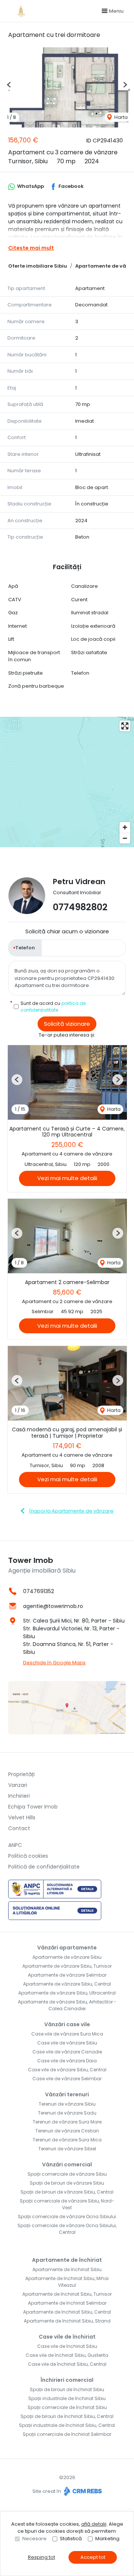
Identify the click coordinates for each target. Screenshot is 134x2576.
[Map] (67, 782)
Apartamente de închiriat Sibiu (67, 2269)
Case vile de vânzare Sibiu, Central (67, 2070)
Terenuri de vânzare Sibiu (67, 2104)
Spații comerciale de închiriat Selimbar (67, 2434)
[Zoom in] (125, 827)
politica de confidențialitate (53, 1007)
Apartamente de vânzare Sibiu (67, 1957)
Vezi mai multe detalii (67, 1178)
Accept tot (93, 2557)
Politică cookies (28, 1856)
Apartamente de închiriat (67, 2260)
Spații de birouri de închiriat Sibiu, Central (67, 2416)
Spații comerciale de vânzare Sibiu (67, 2174)
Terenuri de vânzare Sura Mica (67, 2140)
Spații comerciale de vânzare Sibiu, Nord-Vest (67, 2204)
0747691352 (39, 1591)
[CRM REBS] (82, 2491)
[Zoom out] (125, 838)
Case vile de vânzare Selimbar (67, 2079)
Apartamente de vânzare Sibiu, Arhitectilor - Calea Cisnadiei (67, 2005)
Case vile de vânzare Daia (67, 2061)
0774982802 (80, 907)
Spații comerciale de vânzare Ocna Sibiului (67, 2216)
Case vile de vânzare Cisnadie (67, 2052)
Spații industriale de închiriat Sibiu (67, 2398)
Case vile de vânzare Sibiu (67, 2043)
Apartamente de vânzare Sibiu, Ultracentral (67, 1993)
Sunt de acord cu (53, 1007)
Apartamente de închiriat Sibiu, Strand (67, 2321)
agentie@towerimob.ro (53, 1606)
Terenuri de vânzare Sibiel (67, 2149)
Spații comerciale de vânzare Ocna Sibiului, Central (67, 2229)
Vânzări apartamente (67, 1948)
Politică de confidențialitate (44, 1867)
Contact (19, 1828)
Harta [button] (120, 117)
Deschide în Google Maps (54, 1663)
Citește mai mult (31, 248)
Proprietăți (21, 1774)
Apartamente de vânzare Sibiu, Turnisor (67, 1966)
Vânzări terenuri (67, 2094)
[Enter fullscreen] (125, 726)
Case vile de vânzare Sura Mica (67, 2034)
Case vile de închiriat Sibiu (67, 2346)
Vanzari (18, 1785)
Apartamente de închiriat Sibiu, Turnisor (67, 2294)
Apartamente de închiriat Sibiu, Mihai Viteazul (67, 2282)
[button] (9, 85)
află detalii (94, 2524)
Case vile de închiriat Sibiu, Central (67, 2364)
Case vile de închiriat (67, 2337)
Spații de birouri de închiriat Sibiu (67, 2389)
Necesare (34, 2539)
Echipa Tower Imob (33, 1807)
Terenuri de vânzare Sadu (67, 2113)
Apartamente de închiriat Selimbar (67, 2303)
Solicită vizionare (67, 1024)
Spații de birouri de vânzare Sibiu (67, 2183)
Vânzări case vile (67, 2024)
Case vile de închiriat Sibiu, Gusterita (67, 2355)
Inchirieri (19, 1796)
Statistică (71, 2539)
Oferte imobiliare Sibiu (38, 266)
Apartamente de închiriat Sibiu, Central (67, 2312)
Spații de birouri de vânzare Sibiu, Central (67, 2192)
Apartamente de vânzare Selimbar (67, 1975)
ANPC (15, 1845)
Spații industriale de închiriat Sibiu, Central (67, 2425)
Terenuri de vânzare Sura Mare (67, 2122)
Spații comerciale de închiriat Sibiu (67, 2407)
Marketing (107, 2539)
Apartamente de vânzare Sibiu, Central (67, 1984)
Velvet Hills (22, 1817)
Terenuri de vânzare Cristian (67, 2131)
